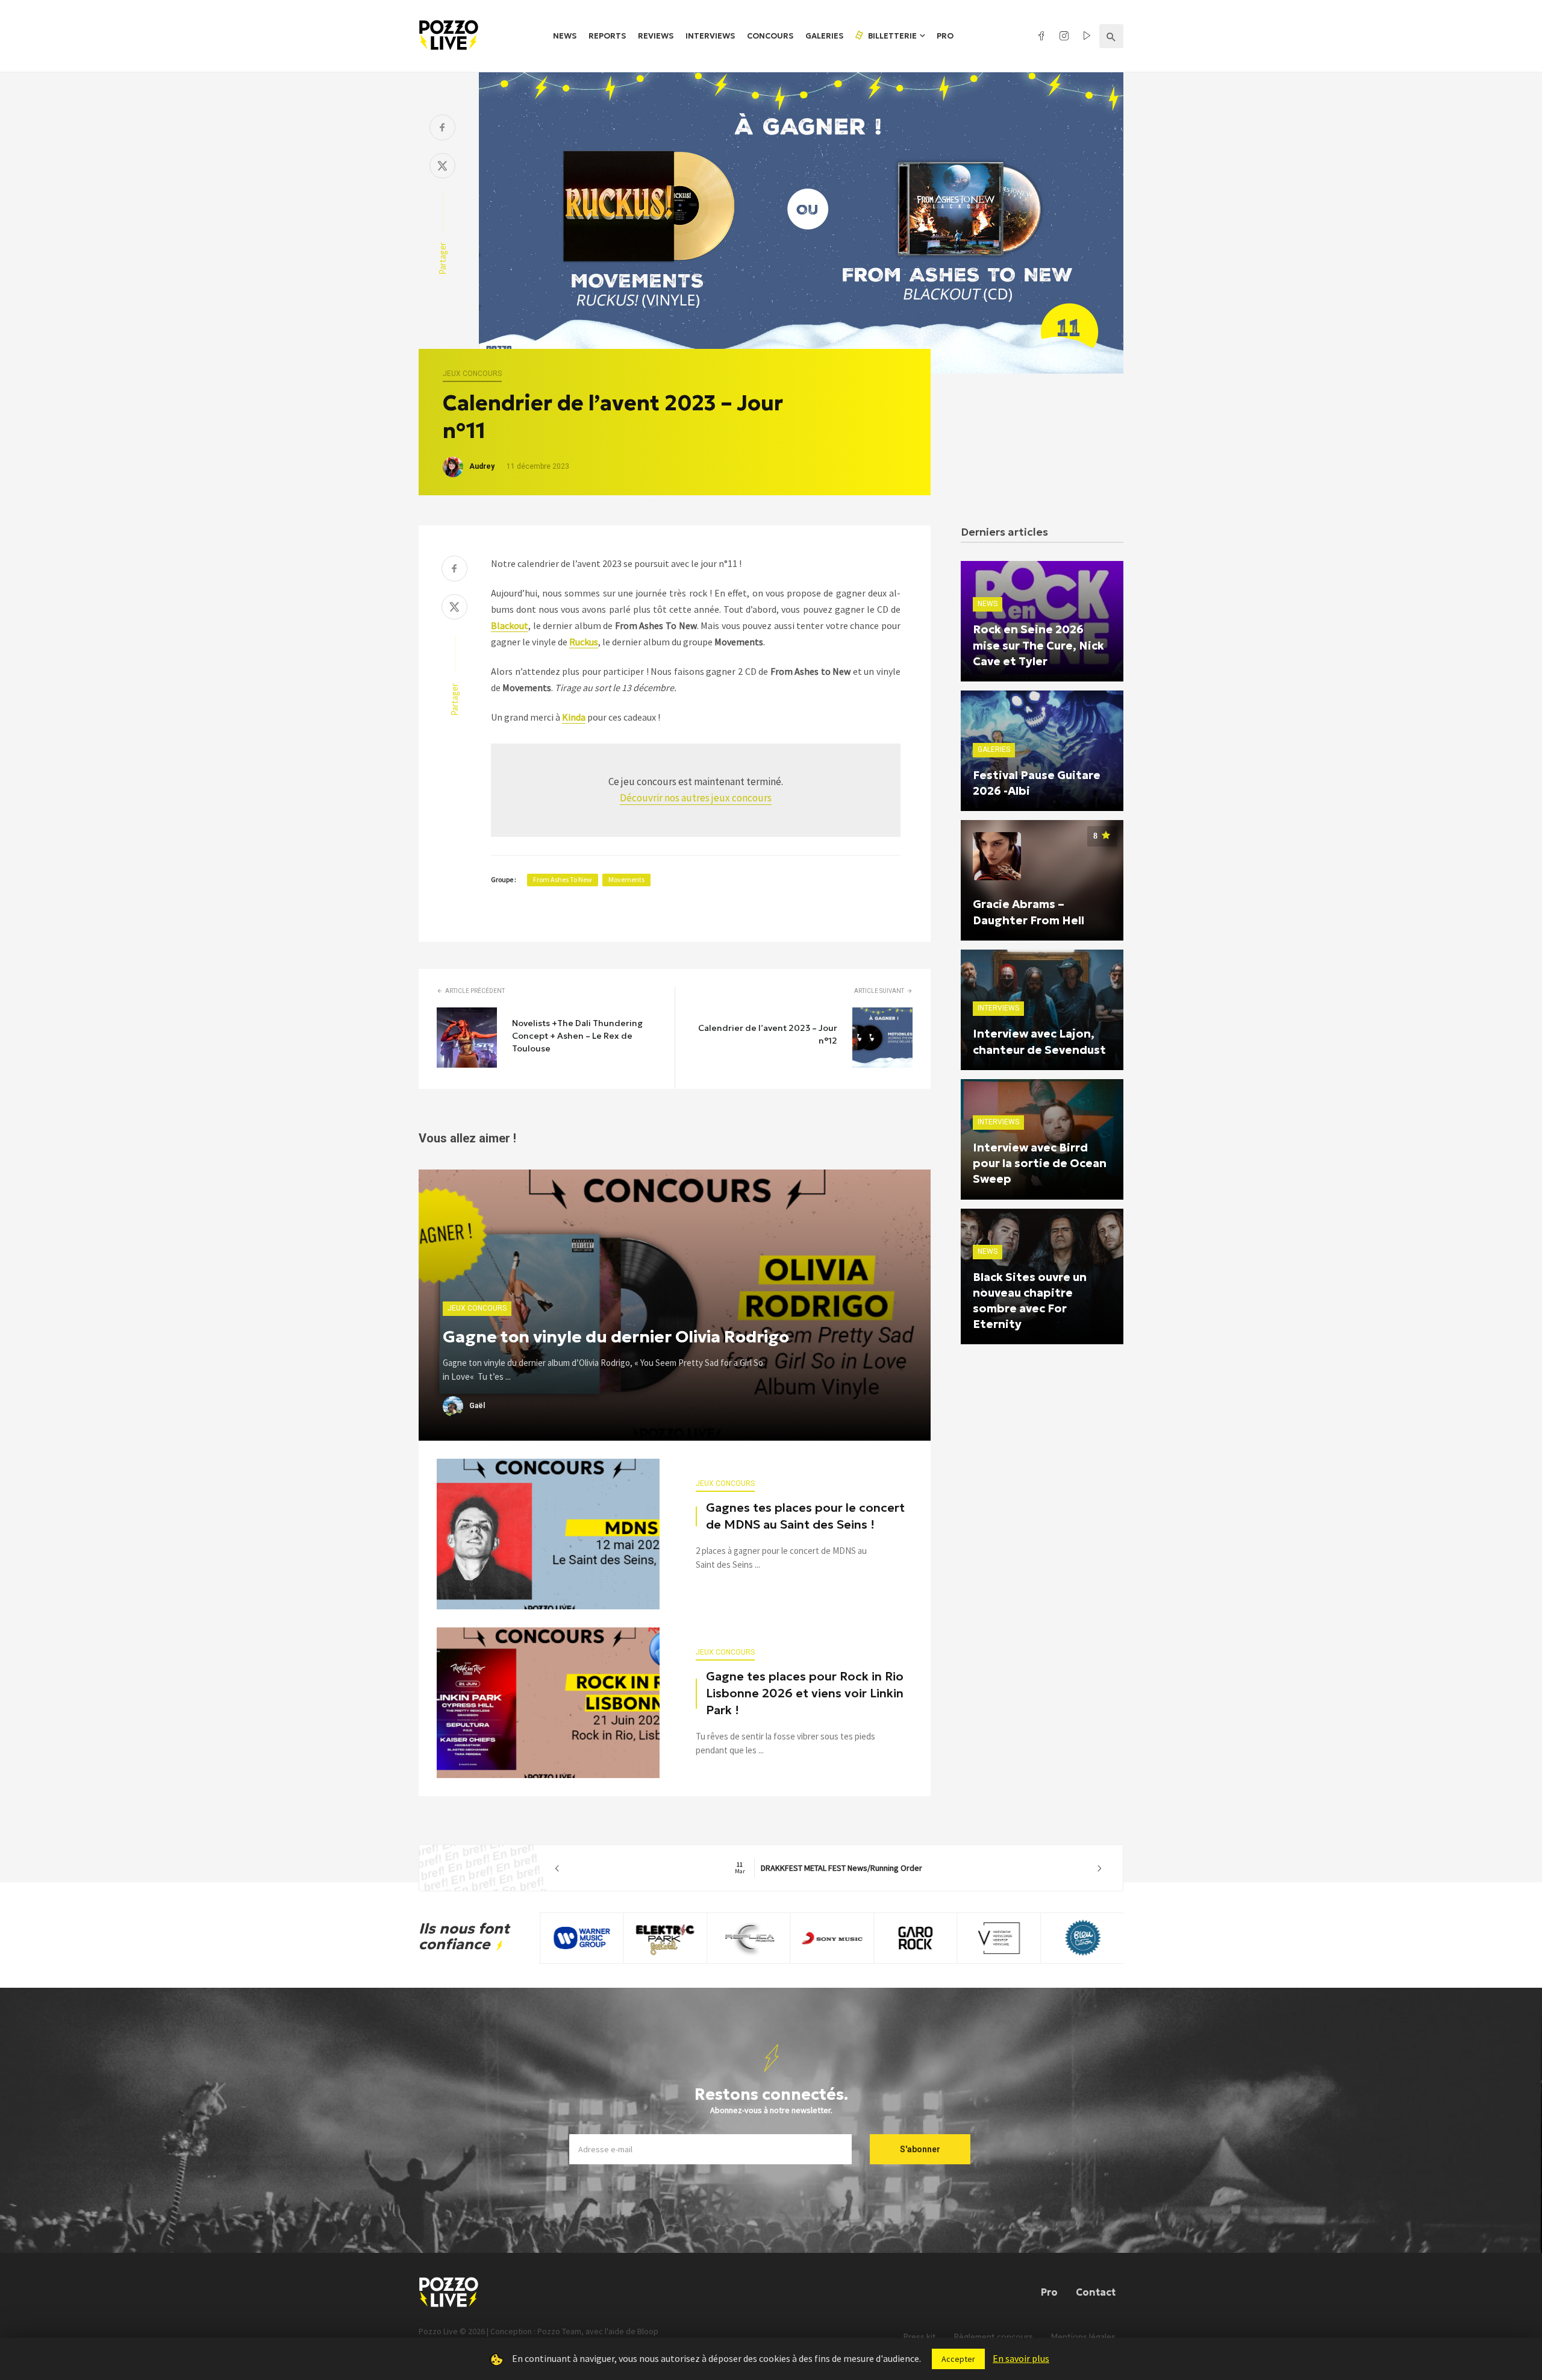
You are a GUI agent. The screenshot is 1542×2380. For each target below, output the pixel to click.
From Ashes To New (563, 879)
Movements (626, 879)
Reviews (656, 36)
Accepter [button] (958, 2359)
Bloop (648, 2331)
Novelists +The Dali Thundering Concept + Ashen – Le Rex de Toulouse (577, 1036)
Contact (1096, 2292)
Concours (770, 36)
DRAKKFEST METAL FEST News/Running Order (829, 1868)
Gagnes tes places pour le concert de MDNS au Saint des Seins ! (805, 1516)
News (565, 36)
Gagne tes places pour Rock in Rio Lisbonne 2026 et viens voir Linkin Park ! (805, 1693)
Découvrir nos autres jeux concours (696, 798)
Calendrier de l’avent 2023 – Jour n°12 (768, 1034)
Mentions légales (1083, 2337)
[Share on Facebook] (442, 129)
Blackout (510, 625)
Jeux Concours (472, 374)
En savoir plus (1021, 2358)
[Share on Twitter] (442, 167)
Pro (945, 36)
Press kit (920, 2337)
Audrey (482, 466)
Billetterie (891, 36)
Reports (607, 36)
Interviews (710, 36)
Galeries (824, 36)
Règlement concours (994, 2337)
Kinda (574, 717)
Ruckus (584, 642)
